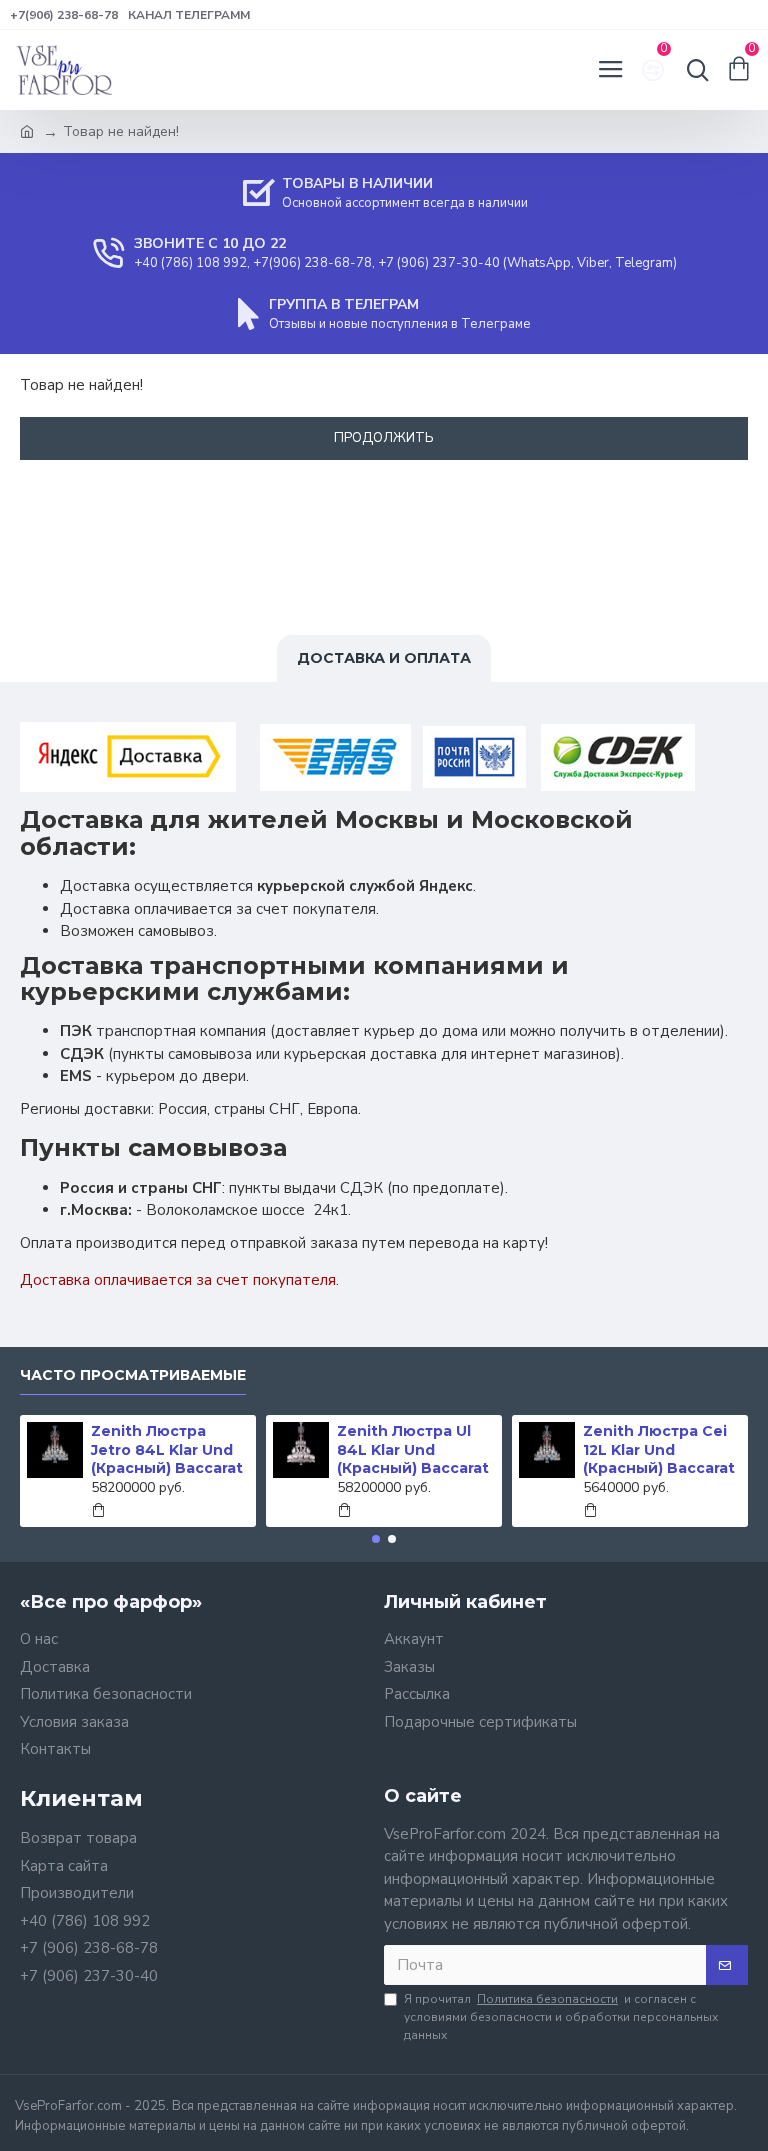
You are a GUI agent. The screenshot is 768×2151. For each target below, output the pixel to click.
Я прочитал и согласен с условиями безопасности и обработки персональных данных (561, 2017)
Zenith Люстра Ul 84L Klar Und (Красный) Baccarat (207, 1449)
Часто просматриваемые (133, 1375)
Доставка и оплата (384, 658)
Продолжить (384, 438)
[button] (376, 1539)
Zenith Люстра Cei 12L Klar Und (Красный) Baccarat (453, 1449)
